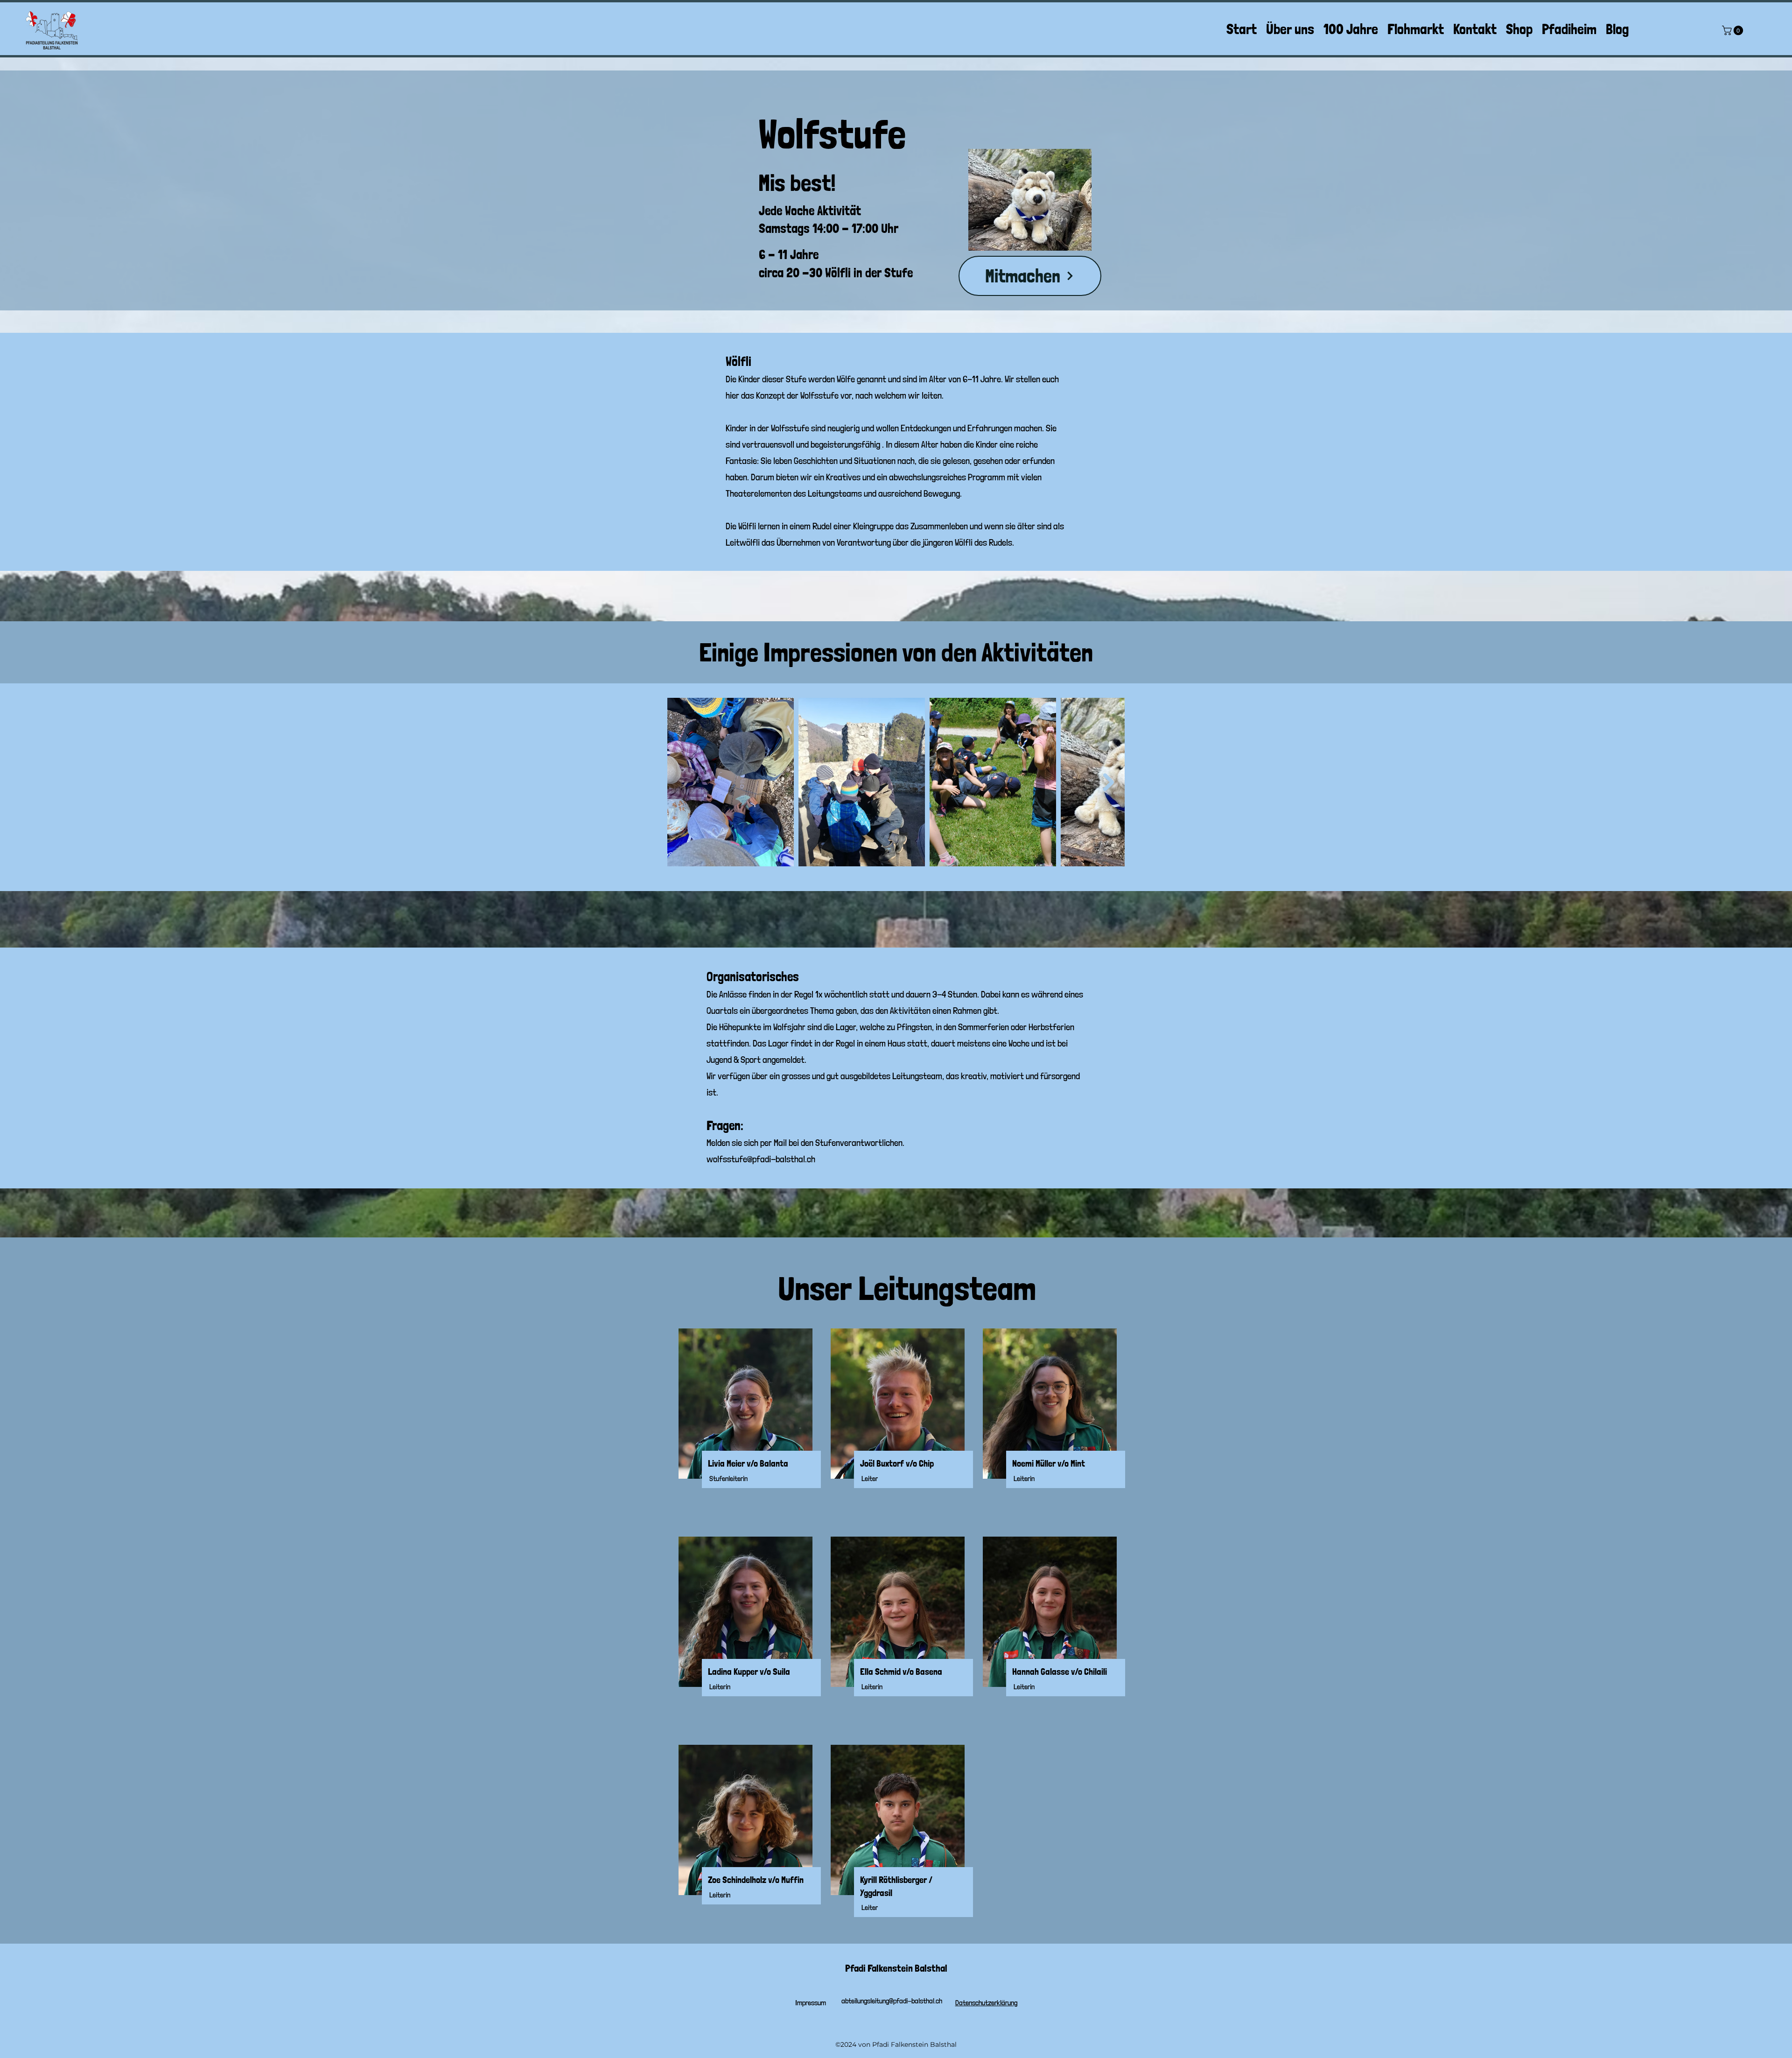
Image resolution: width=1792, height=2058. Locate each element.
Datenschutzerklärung (986, 2003)
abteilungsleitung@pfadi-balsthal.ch (892, 2001)
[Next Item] (1109, 782)
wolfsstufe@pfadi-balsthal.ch (761, 1159)
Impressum (811, 2003)
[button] (1734, 30)
